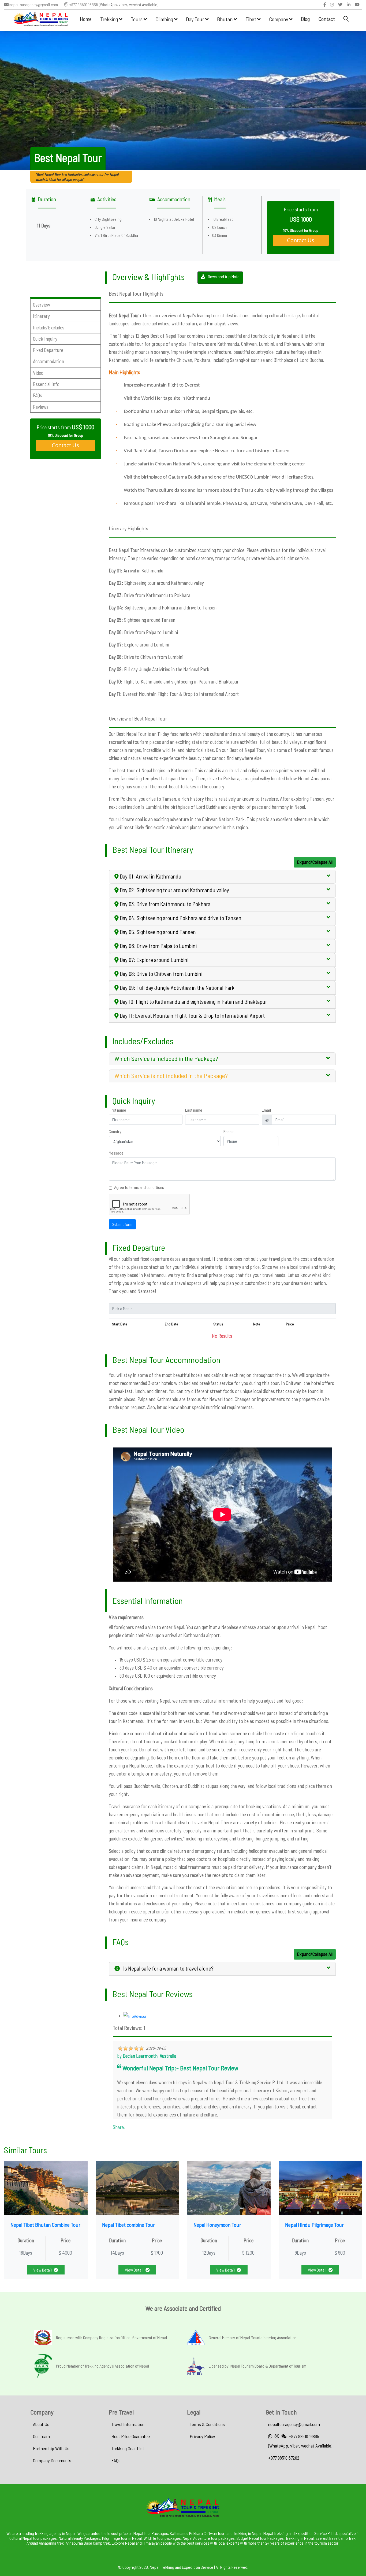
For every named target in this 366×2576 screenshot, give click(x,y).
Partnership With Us (51, 2448)
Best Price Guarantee (131, 2436)
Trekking (110, 19)
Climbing (165, 19)
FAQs (116, 2460)
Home (86, 19)
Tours (137, 19)
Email (266, 1110)
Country (115, 1131)
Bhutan (225, 19)
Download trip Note (224, 276)
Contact (327, 19)
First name (117, 1110)
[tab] (222, 877)
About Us (41, 2424)
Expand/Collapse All (315, 862)
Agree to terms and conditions (139, 1187)
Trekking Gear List (128, 2448)
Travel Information (128, 2424)
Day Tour (196, 19)
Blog (305, 19)
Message (116, 1153)
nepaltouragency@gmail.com (33, 5)
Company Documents (52, 2460)
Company (279, 19)
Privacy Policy (202, 2436)
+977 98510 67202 (284, 2458)
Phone (229, 1131)
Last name (194, 1110)
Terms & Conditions (207, 2424)
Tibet (251, 19)
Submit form (122, 1224)
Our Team (41, 2436)
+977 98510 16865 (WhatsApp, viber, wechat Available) (113, 5)
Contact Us (301, 240)
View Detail (42, 2270)
